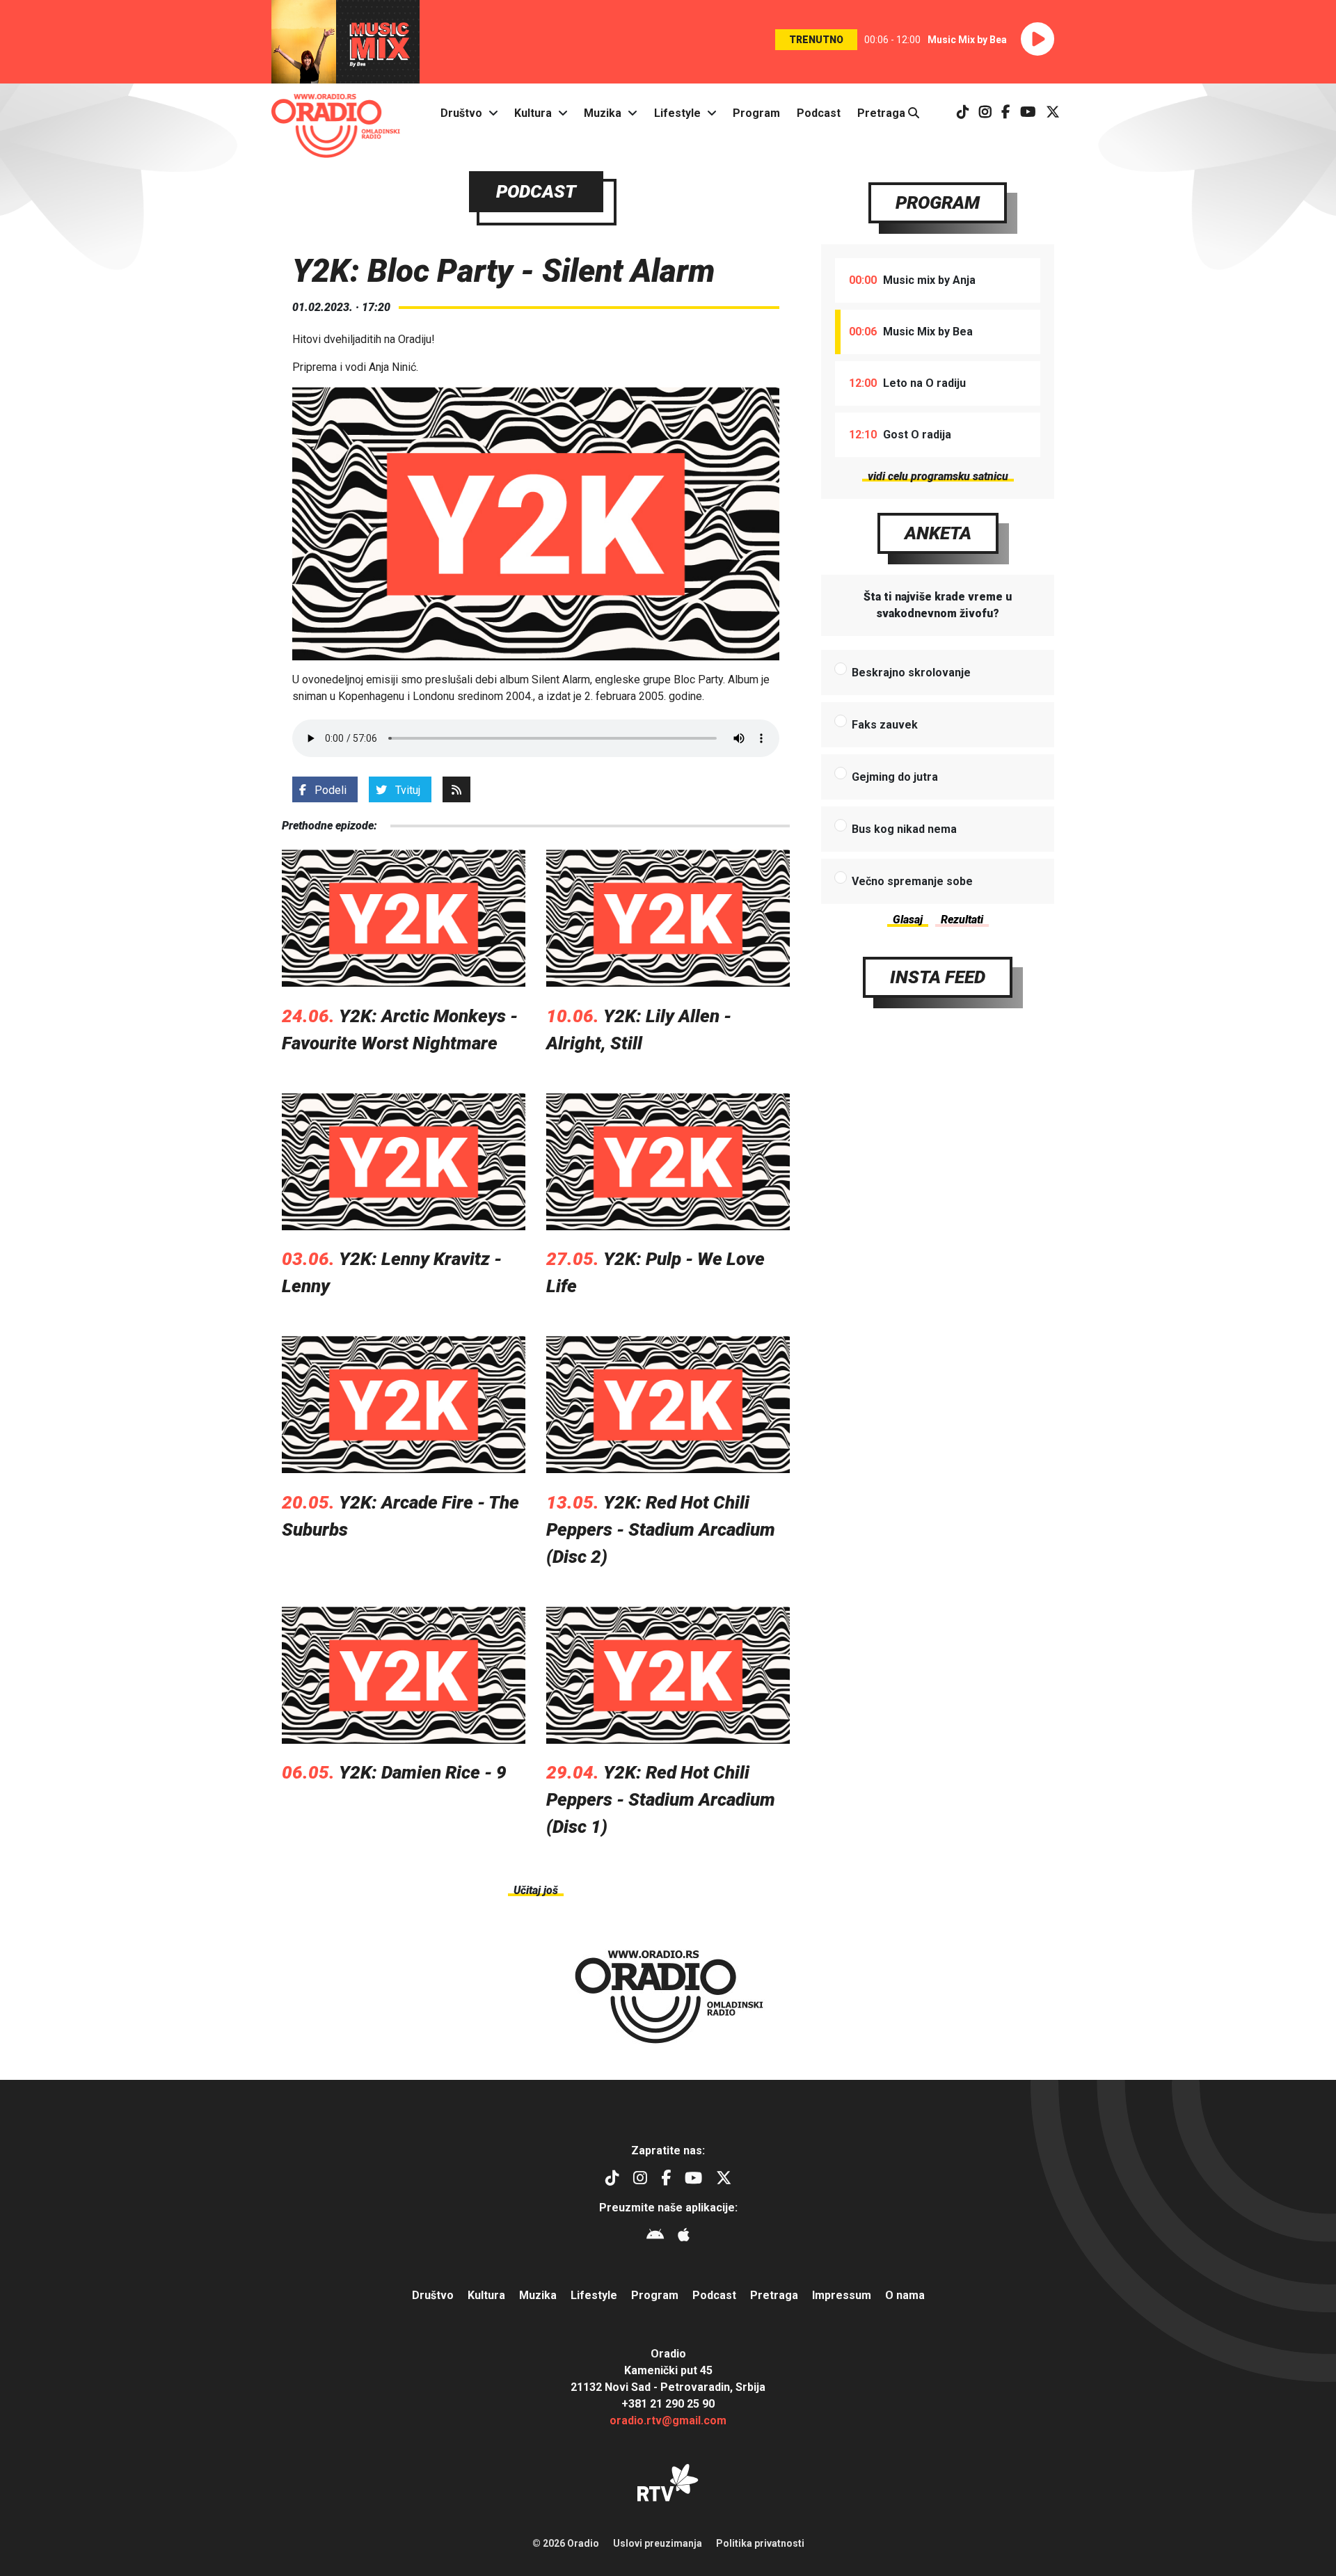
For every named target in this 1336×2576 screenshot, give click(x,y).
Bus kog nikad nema (904, 829)
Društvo (461, 113)
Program (756, 113)
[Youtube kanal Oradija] (1028, 113)
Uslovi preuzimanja (658, 2543)
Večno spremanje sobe (912, 881)
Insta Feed (938, 977)
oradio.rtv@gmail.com (668, 2420)
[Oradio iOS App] (684, 2237)
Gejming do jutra (895, 777)
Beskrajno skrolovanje (911, 673)
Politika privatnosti (760, 2543)
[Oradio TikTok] (963, 113)
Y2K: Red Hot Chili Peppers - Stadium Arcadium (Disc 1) (661, 1799)
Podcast (819, 113)
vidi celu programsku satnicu (938, 476)
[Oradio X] (1053, 113)
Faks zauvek (885, 725)
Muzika (603, 113)
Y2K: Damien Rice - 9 (423, 1772)
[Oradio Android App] (655, 2237)
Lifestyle (677, 113)
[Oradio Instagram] (985, 113)
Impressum (842, 2295)
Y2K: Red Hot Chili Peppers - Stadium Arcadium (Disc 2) (661, 1529)
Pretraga (883, 113)
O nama (905, 2295)
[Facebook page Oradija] (1006, 113)
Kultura (533, 113)
